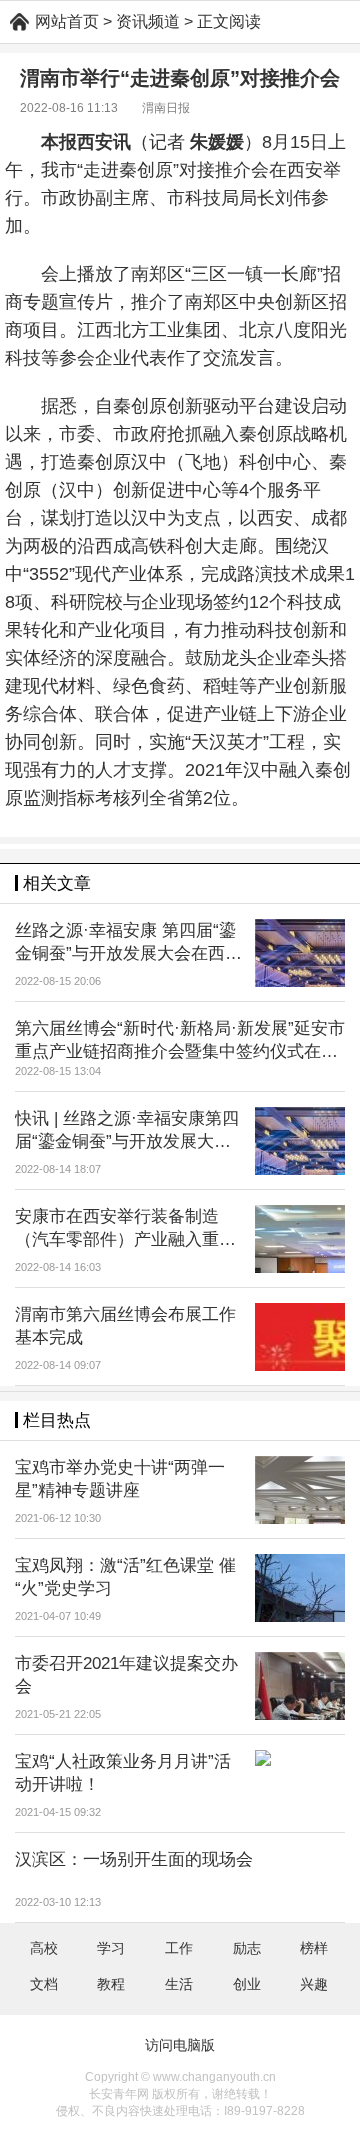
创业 (247, 1984)
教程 (111, 1984)
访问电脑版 (180, 2045)
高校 (44, 1948)
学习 (111, 1948)
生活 (179, 1984)
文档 (44, 1984)
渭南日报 (166, 108)
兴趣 (314, 1984)
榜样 (314, 1948)
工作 (179, 1948)
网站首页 (67, 21)
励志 (247, 1948)
